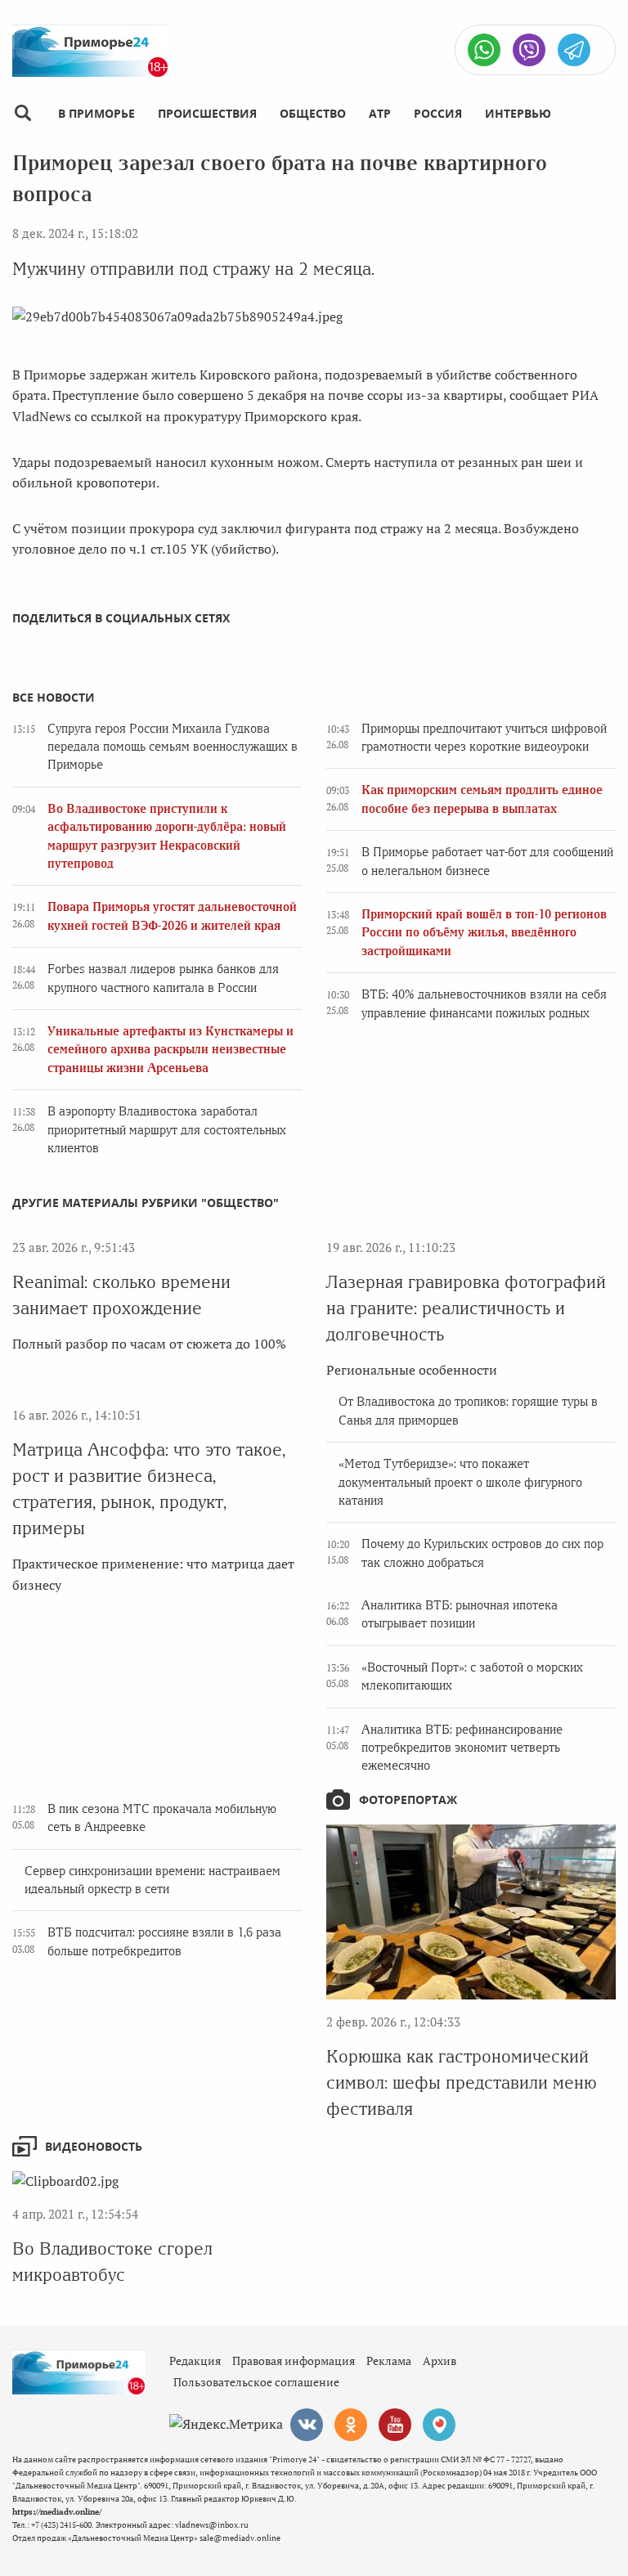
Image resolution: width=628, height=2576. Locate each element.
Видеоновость (94, 2146)
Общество (313, 113)
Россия (438, 113)
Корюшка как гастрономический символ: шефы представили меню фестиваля (462, 2082)
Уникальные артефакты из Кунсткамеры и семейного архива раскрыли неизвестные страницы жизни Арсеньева (170, 1050)
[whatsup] (484, 50)
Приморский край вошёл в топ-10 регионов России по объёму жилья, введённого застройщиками (484, 933)
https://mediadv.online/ (57, 2512)
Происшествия (207, 113)
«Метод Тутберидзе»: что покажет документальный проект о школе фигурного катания (460, 1482)
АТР (380, 113)
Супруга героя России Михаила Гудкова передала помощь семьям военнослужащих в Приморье (173, 747)
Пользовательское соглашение (256, 2382)
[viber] (529, 50)
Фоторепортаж (408, 1800)
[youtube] (395, 2425)
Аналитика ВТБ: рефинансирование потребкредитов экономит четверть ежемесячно (462, 1748)
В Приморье (96, 113)
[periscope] (439, 2425)
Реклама (389, 2361)
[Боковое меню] (22, 113)
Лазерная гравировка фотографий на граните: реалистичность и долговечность (466, 1308)
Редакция (195, 2361)
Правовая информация (294, 2361)
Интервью (518, 113)
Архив (440, 2361)
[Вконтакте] (307, 2425)
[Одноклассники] (351, 2425)
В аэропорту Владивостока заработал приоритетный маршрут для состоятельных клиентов (167, 1130)
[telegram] (574, 50)
